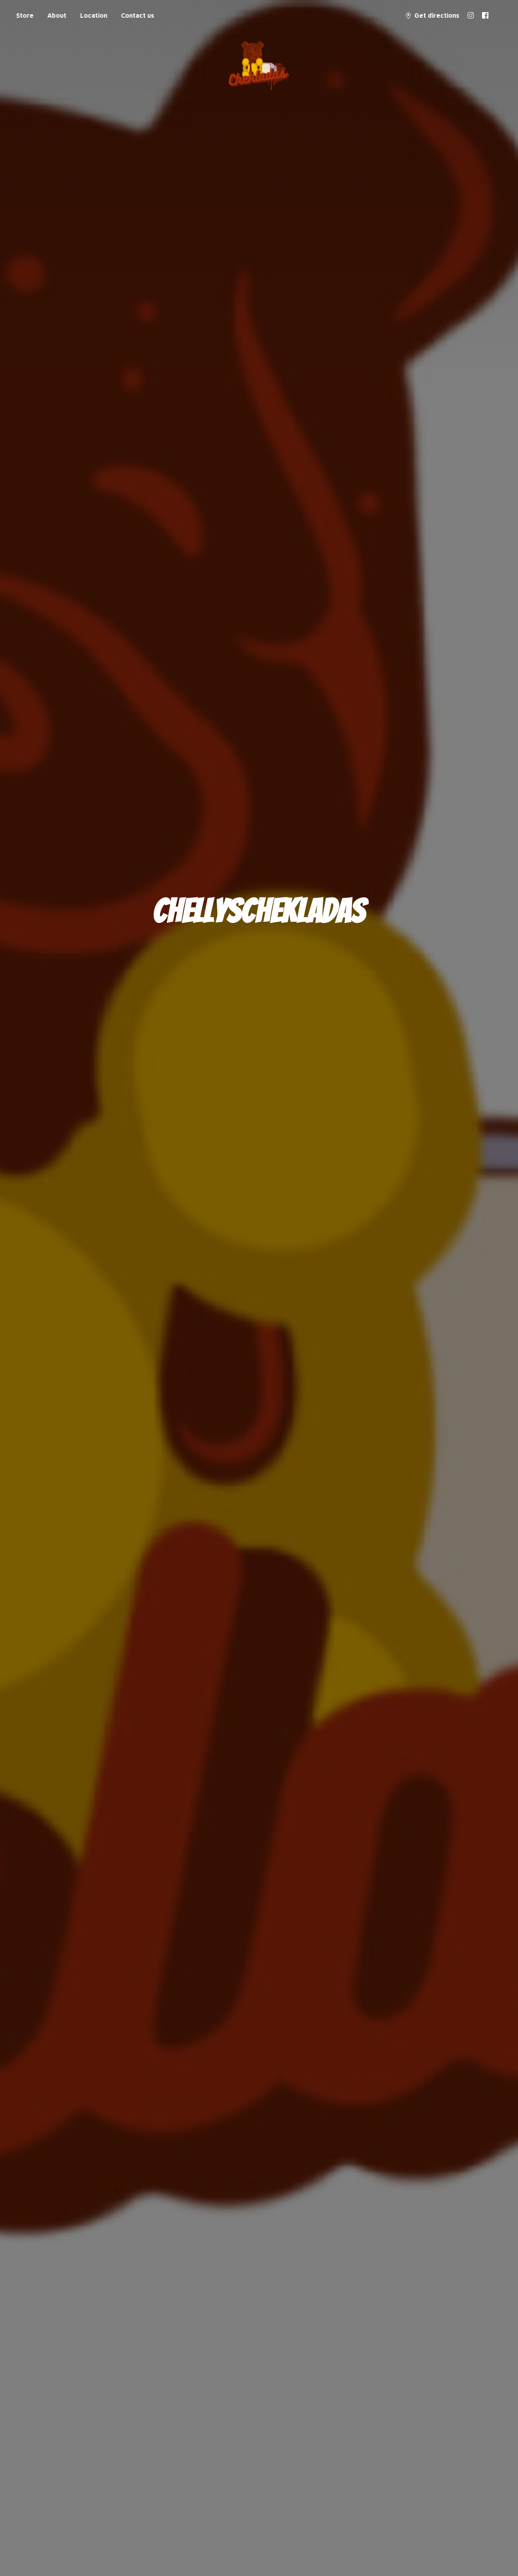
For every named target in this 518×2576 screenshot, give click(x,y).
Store (25, 15)
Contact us (138, 15)
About (57, 15)
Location (94, 15)
